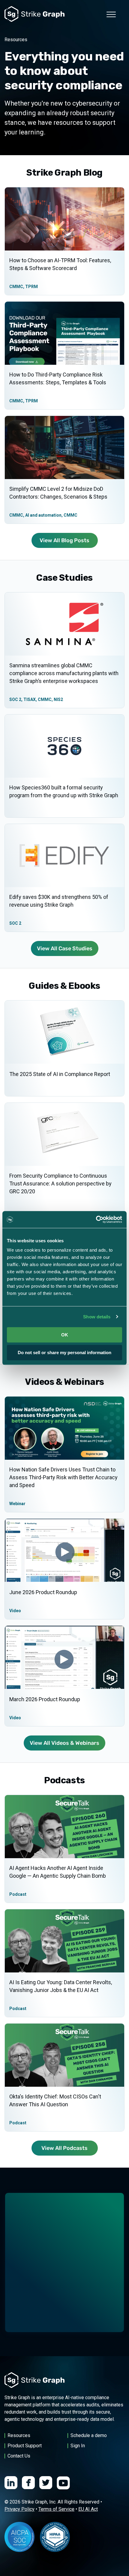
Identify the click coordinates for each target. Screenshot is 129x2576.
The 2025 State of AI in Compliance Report (60, 1074)
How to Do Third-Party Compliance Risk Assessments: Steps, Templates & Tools (58, 378)
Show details (97, 1317)
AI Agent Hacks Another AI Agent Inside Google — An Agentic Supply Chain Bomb (58, 1872)
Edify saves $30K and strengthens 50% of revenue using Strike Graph (59, 901)
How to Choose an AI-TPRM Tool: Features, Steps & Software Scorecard (60, 264)
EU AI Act (88, 2509)
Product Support (25, 2446)
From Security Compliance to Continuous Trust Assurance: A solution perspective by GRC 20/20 (60, 1183)
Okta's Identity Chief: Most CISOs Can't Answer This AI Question (55, 2100)
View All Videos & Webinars (64, 1743)
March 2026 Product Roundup (45, 1699)
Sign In (78, 2446)
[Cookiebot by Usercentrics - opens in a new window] (96, 1219)
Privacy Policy (19, 2509)
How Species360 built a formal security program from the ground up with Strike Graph (64, 791)
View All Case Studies (65, 948)
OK (65, 1335)
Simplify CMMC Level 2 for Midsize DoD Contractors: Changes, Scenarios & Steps (58, 493)
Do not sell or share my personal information (64, 1353)
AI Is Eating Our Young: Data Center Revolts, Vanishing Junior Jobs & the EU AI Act (61, 1986)
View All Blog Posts (64, 540)
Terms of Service (56, 2509)
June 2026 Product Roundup (43, 1592)
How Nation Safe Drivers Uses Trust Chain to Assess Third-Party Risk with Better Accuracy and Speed (63, 1477)
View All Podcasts (64, 2148)
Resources (19, 2435)
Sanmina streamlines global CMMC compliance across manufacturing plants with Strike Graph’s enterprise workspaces (64, 673)
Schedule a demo (89, 2435)
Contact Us (19, 2456)
